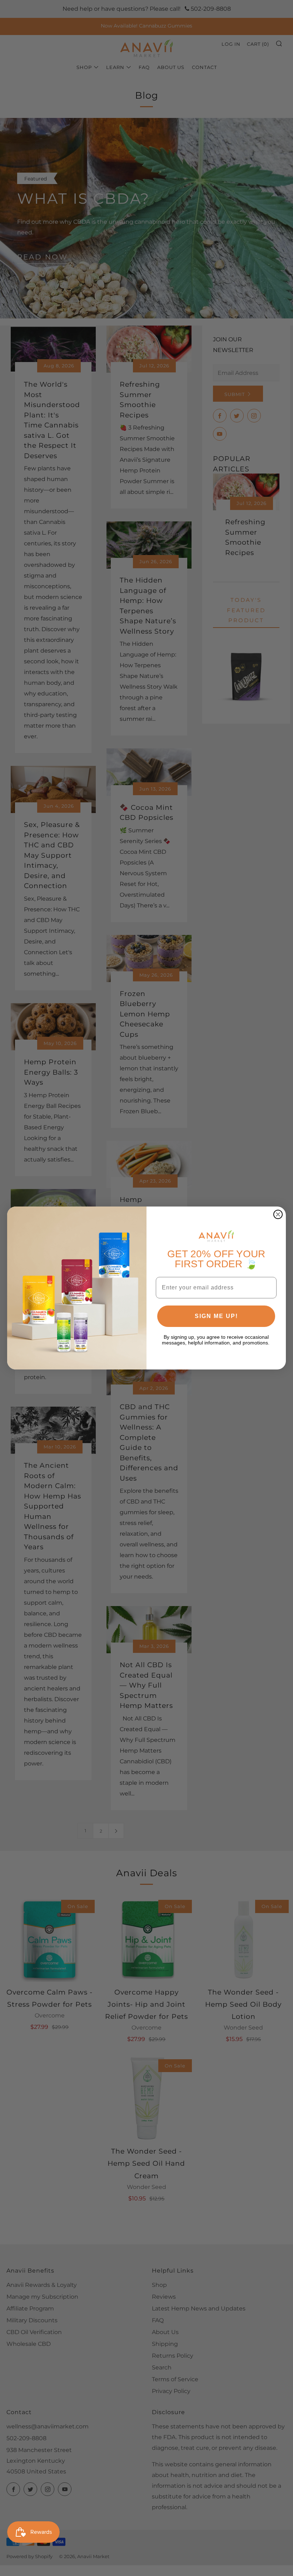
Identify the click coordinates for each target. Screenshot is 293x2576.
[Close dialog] (278, 1214)
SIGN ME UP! (216, 1316)
